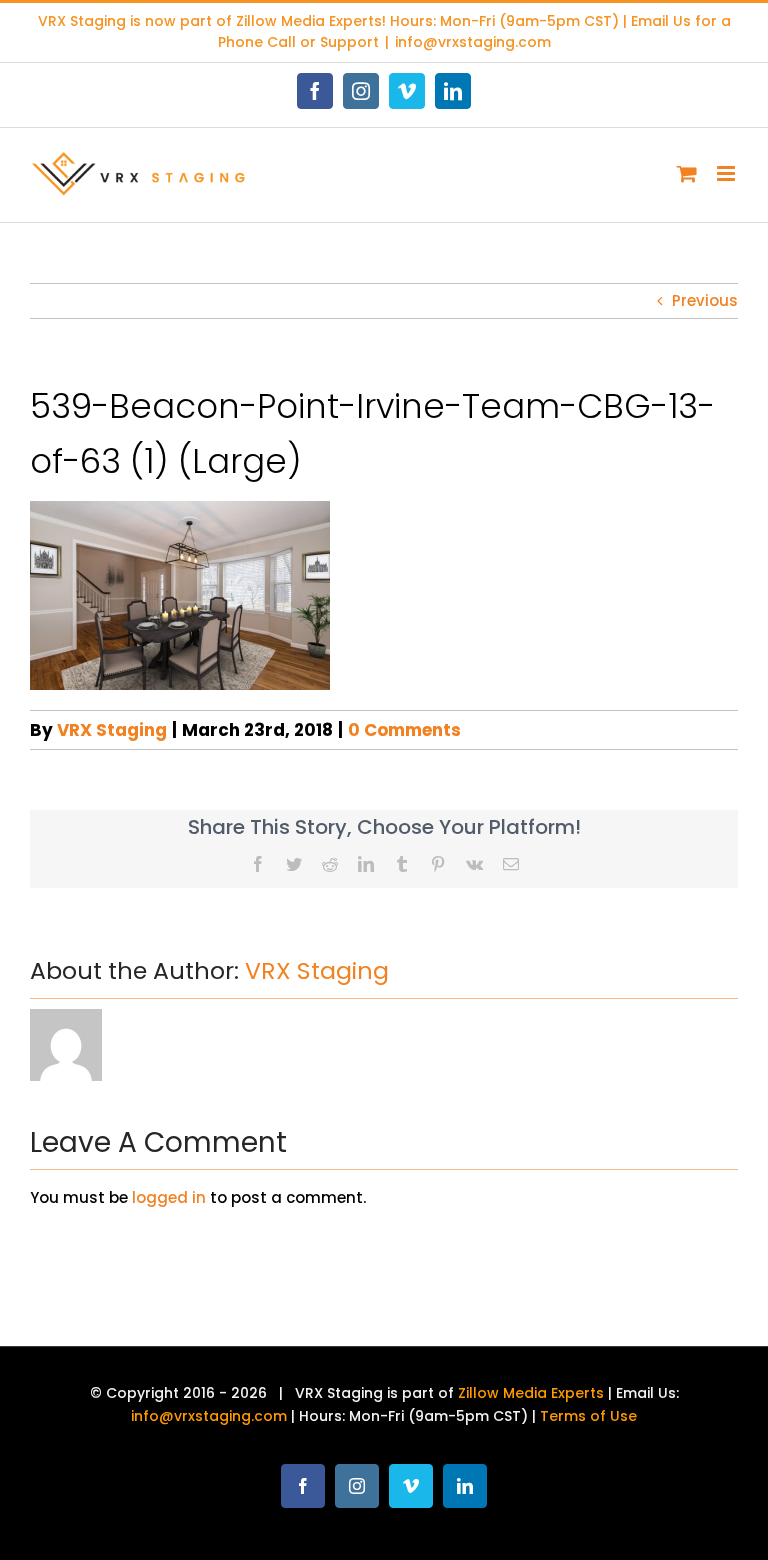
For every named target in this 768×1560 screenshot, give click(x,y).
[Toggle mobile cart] (687, 173)
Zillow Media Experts (309, 21)
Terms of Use (588, 1416)
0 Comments (404, 730)
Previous (705, 300)
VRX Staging (112, 730)
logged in (169, 1197)
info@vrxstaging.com (473, 42)
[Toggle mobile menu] (727, 173)
